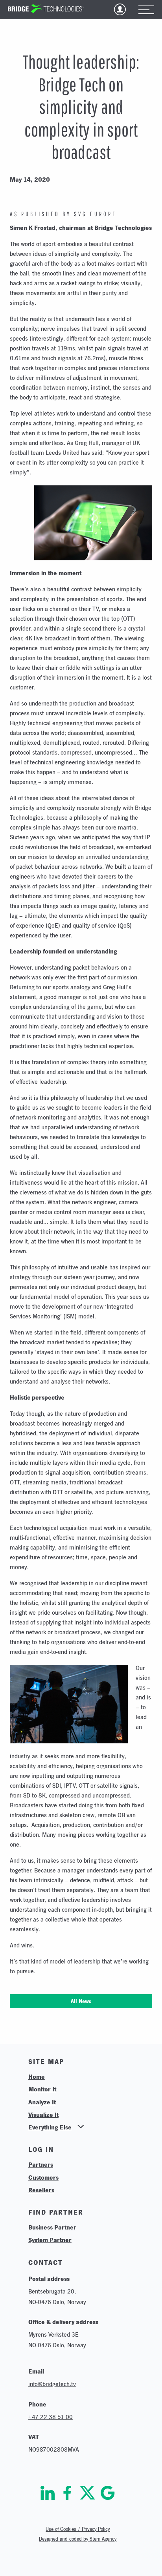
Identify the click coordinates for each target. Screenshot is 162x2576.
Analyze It (42, 2102)
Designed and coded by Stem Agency (78, 2539)
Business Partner (52, 2227)
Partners (41, 2164)
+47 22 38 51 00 (51, 2417)
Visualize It (43, 2115)
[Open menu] (146, 10)
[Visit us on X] (87, 2493)
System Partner (50, 2240)
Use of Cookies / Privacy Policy (78, 2529)
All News (81, 2001)
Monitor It (42, 2089)
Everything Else (50, 2127)
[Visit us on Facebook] (67, 2493)
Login (120, 9)
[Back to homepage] (46, 9)
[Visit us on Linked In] (48, 2493)
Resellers (41, 2190)
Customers (43, 2177)
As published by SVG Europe (63, 214)
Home (37, 2076)
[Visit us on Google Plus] (108, 2493)
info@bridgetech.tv (52, 2384)
